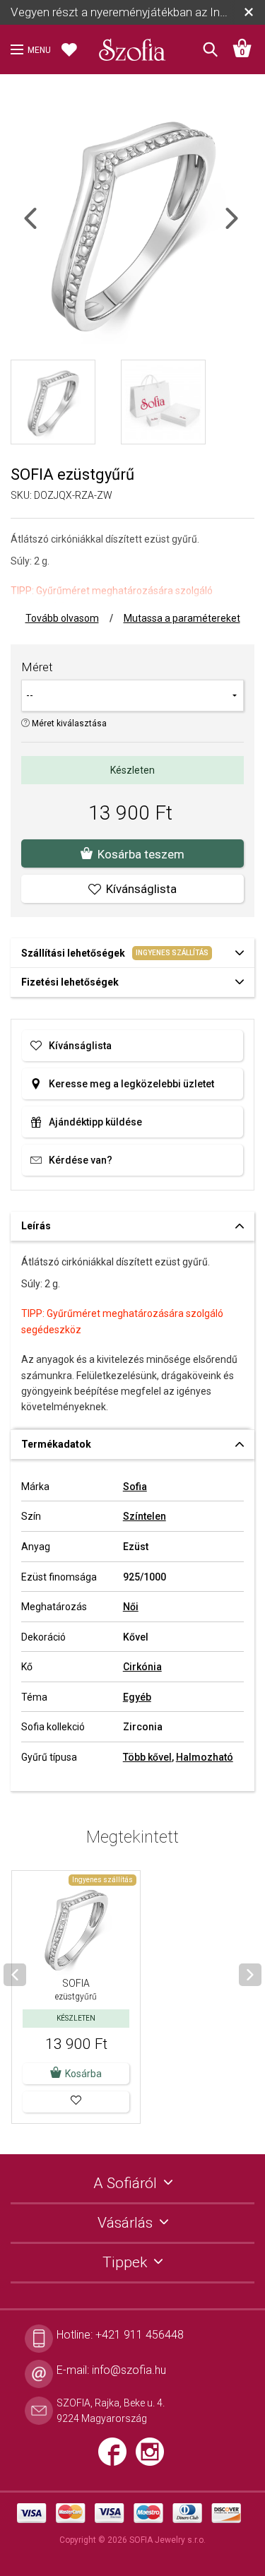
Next (244, 227)
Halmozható (205, 1757)
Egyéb (137, 1697)
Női (131, 1607)
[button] (76, 2102)
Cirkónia (142, 1667)
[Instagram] (153, 2457)
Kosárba (83, 2074)
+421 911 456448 (140, 2335)
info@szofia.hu (129, 2370)
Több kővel (147, 1757)
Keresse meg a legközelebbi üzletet (131, 1084)
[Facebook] (117, 2457)
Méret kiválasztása (68, 723)
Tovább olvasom (62, 618)
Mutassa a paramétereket (182, 618)
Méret (37, 667)
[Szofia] (133, 45)
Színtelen (145, 1516)
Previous (43, 227)
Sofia (135, 1487)
